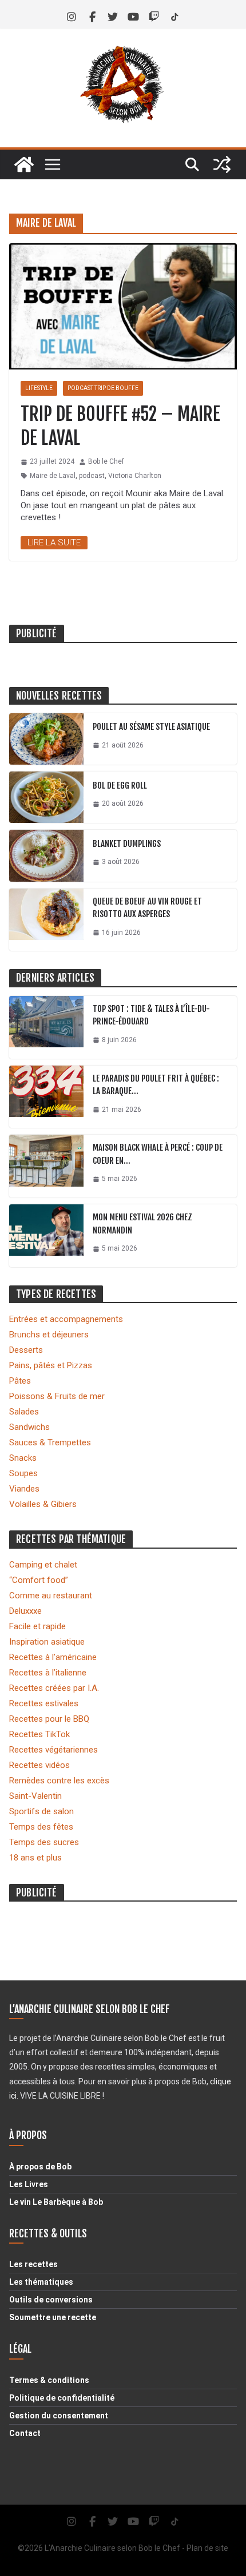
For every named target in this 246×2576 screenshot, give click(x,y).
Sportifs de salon (41, 1811)
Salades (24, 1412)
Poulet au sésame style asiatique (151, 727)
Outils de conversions (51, 2300)
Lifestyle (39, 388)
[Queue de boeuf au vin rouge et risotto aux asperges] (46, 920)
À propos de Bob (40, 2167)
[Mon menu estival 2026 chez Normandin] (46, 1236)
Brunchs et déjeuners (49, 1335)
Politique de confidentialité (62, 2398)
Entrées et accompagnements (66, 1319)
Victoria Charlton (135, 476)
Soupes (23, 1473)
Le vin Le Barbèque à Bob (56, 2202)
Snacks (23, 1458)
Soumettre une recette (53, 2317)
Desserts (26, 1350)
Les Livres (29, 2184)
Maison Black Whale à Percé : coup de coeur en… (158, 1154)
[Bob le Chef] (24, 164)
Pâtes (20, 1381)
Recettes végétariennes (53, 1750)
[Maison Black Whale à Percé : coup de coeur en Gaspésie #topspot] (46, 1166)
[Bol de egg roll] (46, 797)
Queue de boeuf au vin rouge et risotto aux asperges (147, 908)
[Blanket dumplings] (46, 855)
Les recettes (33, 2264)
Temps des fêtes (41, 1827)
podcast (92, 476)
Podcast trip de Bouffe (103, 388)
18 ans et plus (35, 1858)
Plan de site (207, 2548)
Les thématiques (41, 2282)
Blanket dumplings (127, 844)
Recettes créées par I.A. (54, 1688)
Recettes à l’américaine (53, 1657)
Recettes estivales (44, 1703)
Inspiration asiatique (47, 1642)
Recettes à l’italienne (48, 1673)
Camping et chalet (43, 1565)
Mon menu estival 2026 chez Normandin (142, 1224)
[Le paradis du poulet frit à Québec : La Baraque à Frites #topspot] (46, 1097)
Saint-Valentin (35, 1796)
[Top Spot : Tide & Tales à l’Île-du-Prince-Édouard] (46, 1027)
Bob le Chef (106, 461)
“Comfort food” (39, 1580)
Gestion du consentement (59, 2416)
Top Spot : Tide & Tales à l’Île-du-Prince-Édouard (151, 1015)
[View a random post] (222, 164)
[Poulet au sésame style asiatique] (46, 739)
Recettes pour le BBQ (49, 1719)
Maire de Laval (53, 476)
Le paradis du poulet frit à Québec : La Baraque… (156, 1085)
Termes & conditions (49, 2380)
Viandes (24, 1489)
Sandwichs (29, 1427)
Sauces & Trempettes (50, 1442)
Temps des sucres (44, 1842)
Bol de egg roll (120, 785)
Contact (25, 2433)
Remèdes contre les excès (59, 1781)
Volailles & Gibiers (43, 1504)
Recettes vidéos (39, 1765)
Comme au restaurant (51, 1596)
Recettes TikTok (39, 1734)
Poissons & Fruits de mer (57, 1396)
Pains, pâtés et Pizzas (51, 1365)
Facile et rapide (37, 1626)
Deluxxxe (25, 1611)
